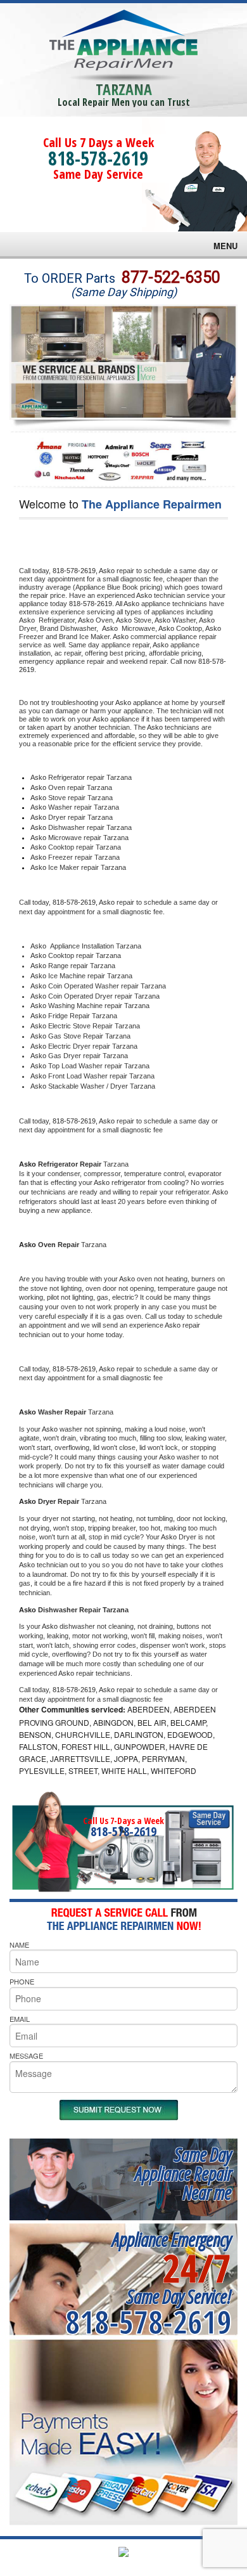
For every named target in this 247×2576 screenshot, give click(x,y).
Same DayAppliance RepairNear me (183, 2173)
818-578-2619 (98, 158)
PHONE (22, 1981)
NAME (19, 1945)
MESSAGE (26, 2055)
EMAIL (20, 2019)
